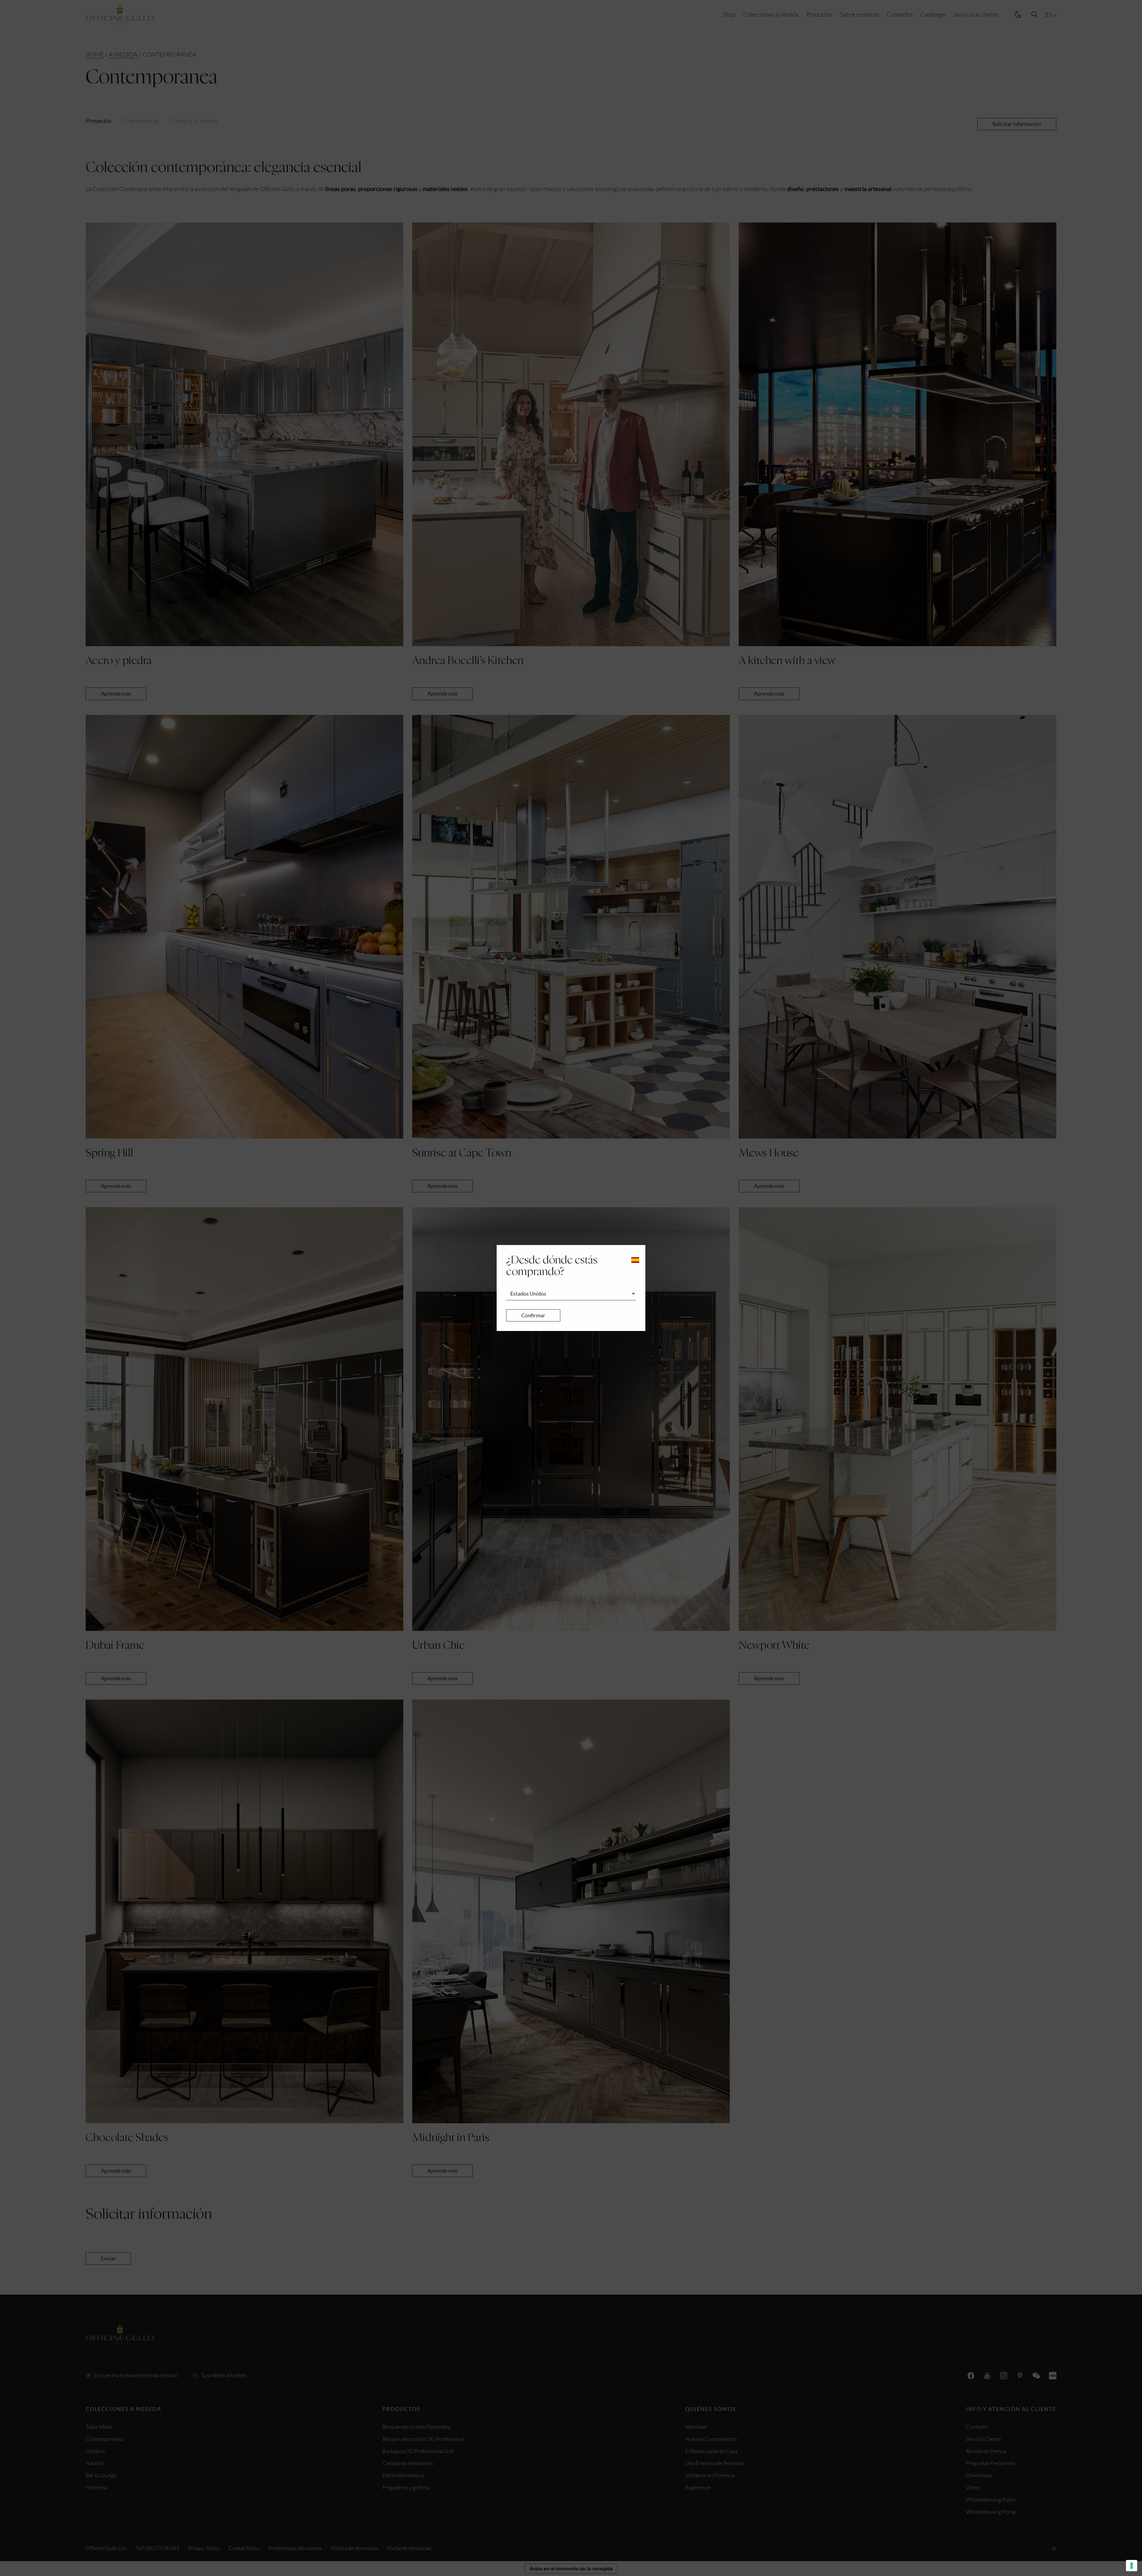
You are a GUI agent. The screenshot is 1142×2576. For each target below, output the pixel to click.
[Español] (635, 1260)
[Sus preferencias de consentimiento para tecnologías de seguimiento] (1132, 2566)
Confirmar (533, 1315)
